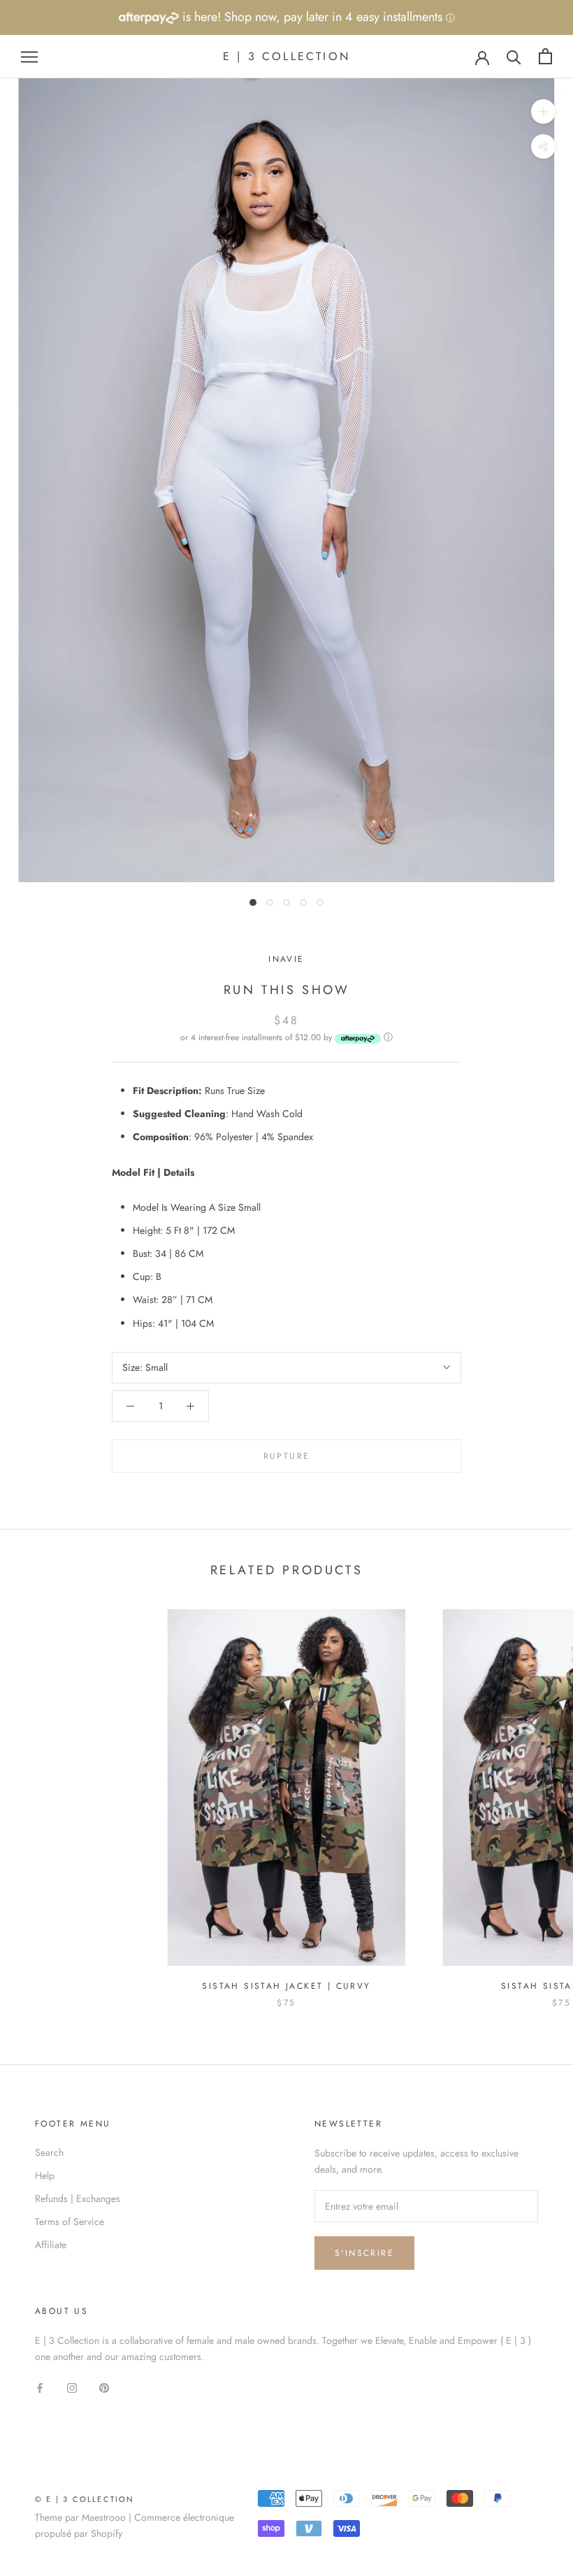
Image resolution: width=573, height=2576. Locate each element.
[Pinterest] (104, 2387)
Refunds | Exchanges (78, 2199)
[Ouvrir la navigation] (29, 56)
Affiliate (51, 2245)
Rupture (287, 1456)
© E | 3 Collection (85, 2499)
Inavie (286, 959)
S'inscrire (364, 2253)
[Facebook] (40, 2387)
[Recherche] (514, 56)
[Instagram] (72, 2387)
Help (45, 2175)
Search (49, 2152)
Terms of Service (70, 2222)
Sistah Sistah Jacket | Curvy (286, 1986)
